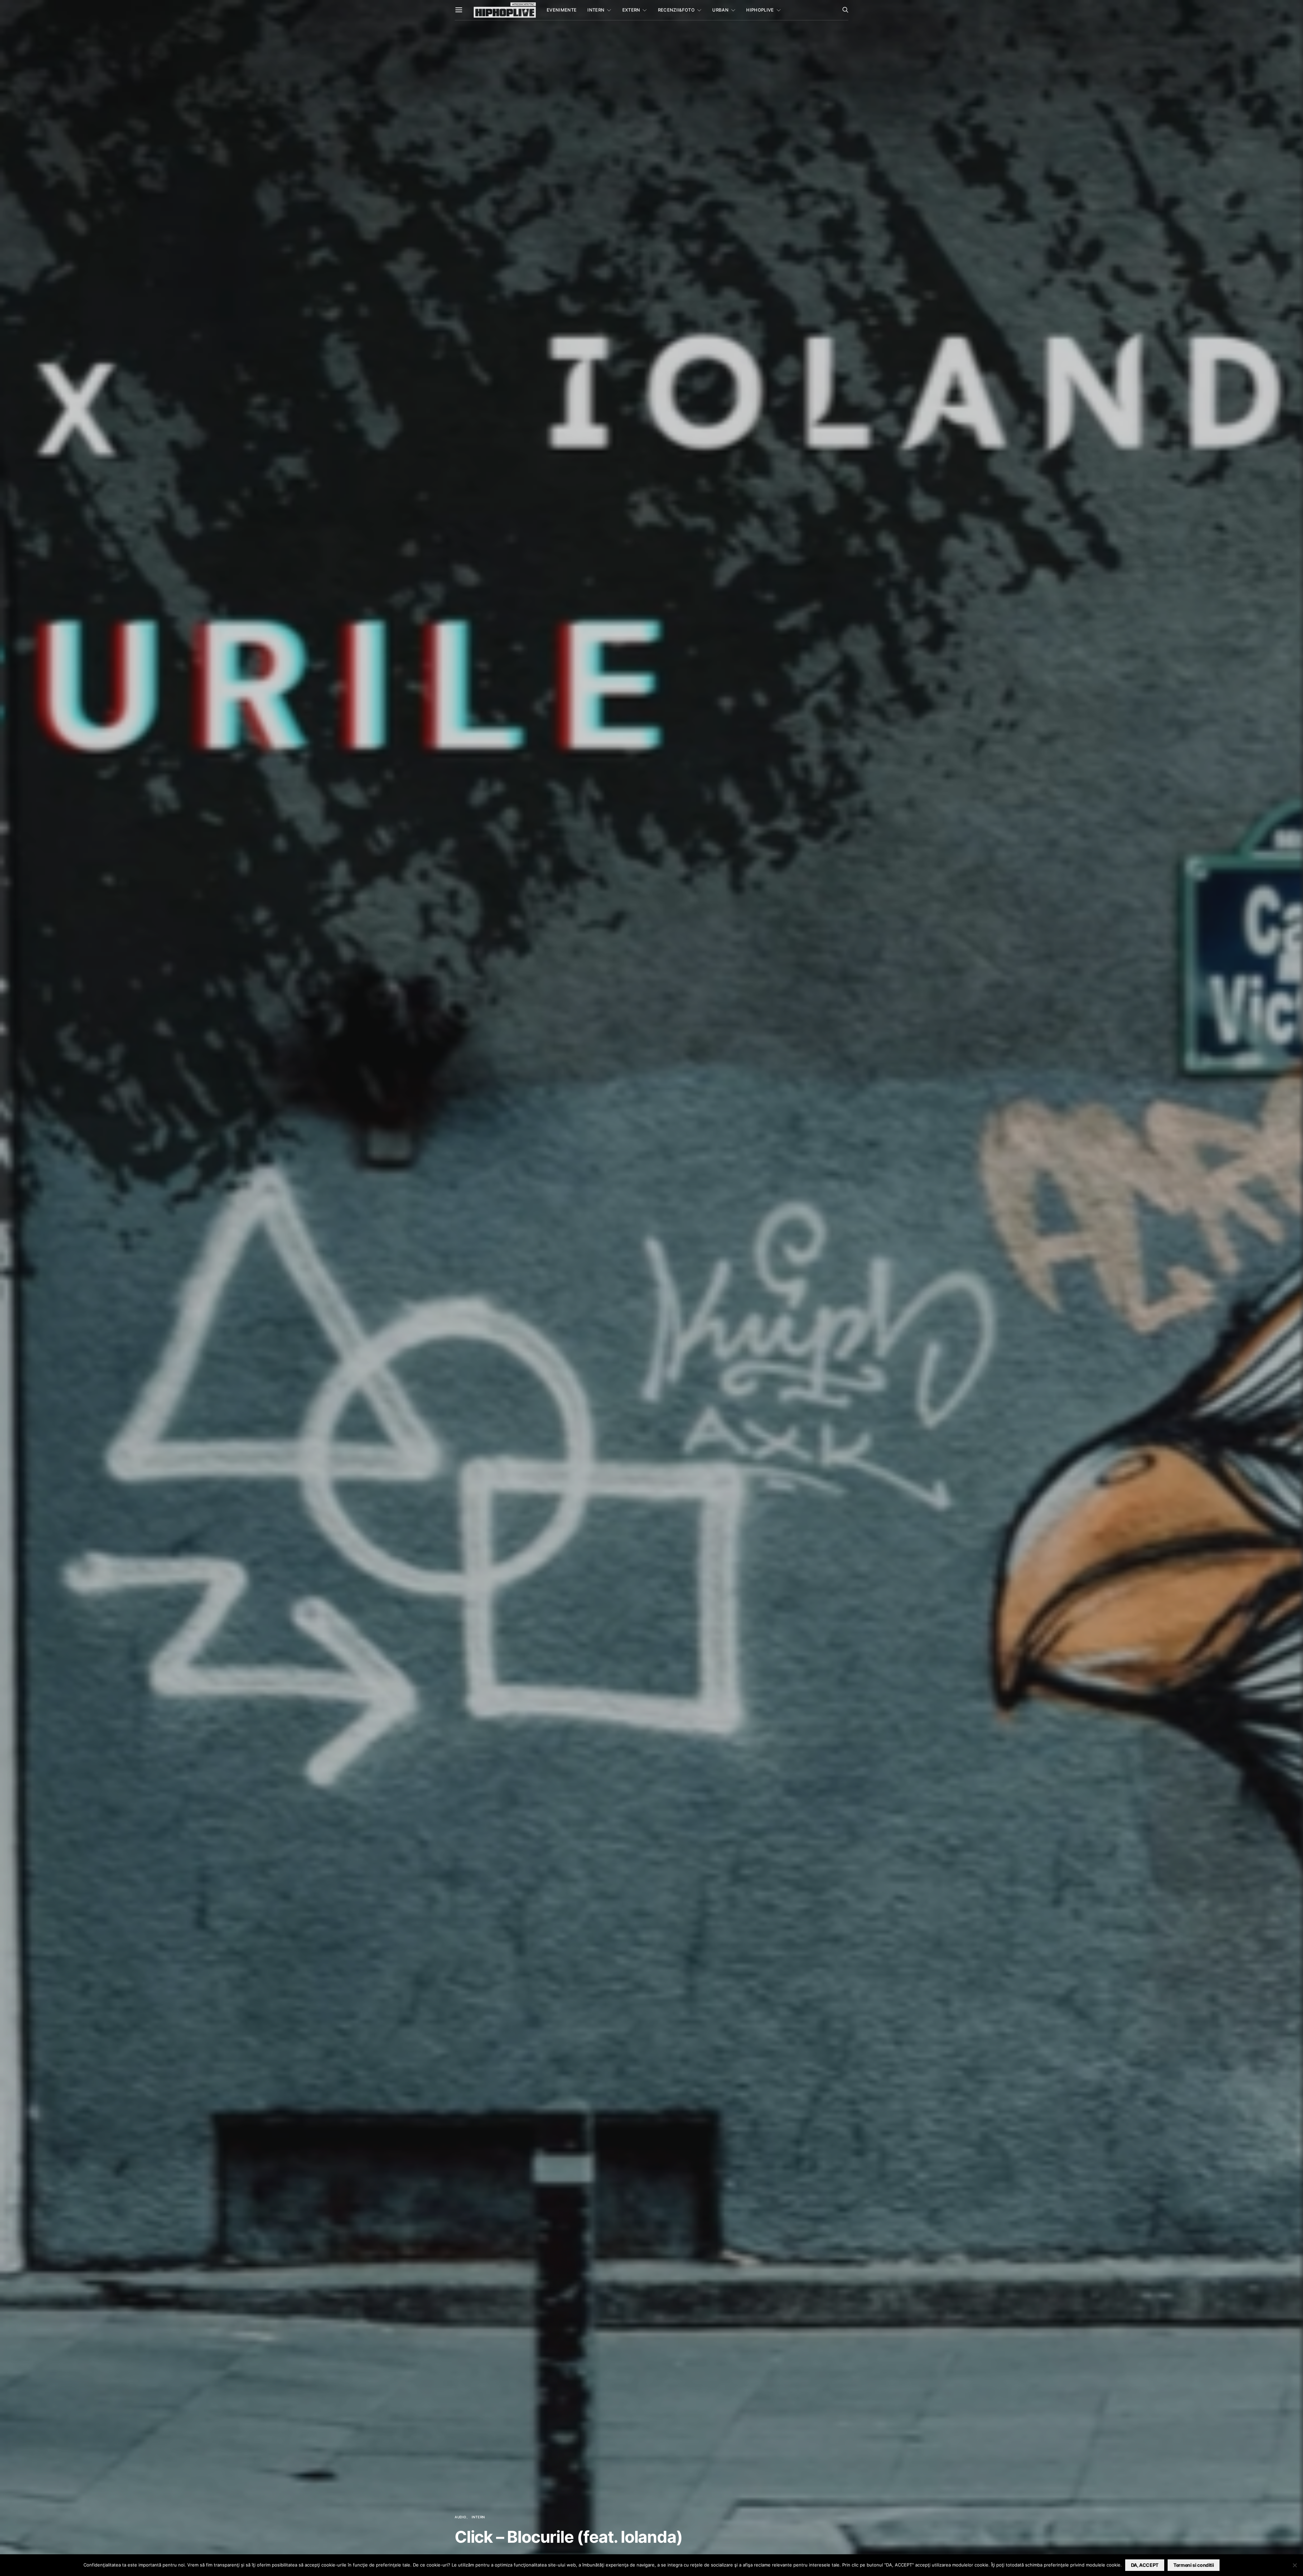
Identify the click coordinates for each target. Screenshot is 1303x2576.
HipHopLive (760, 10)
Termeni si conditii (1194, 2565)
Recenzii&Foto (676, 10)
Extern (631, 10)
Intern (596, 10)
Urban (720, 10)
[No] (1295, 2565)
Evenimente (562, 10)
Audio (461, 2517)
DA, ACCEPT (1145, 2565)
